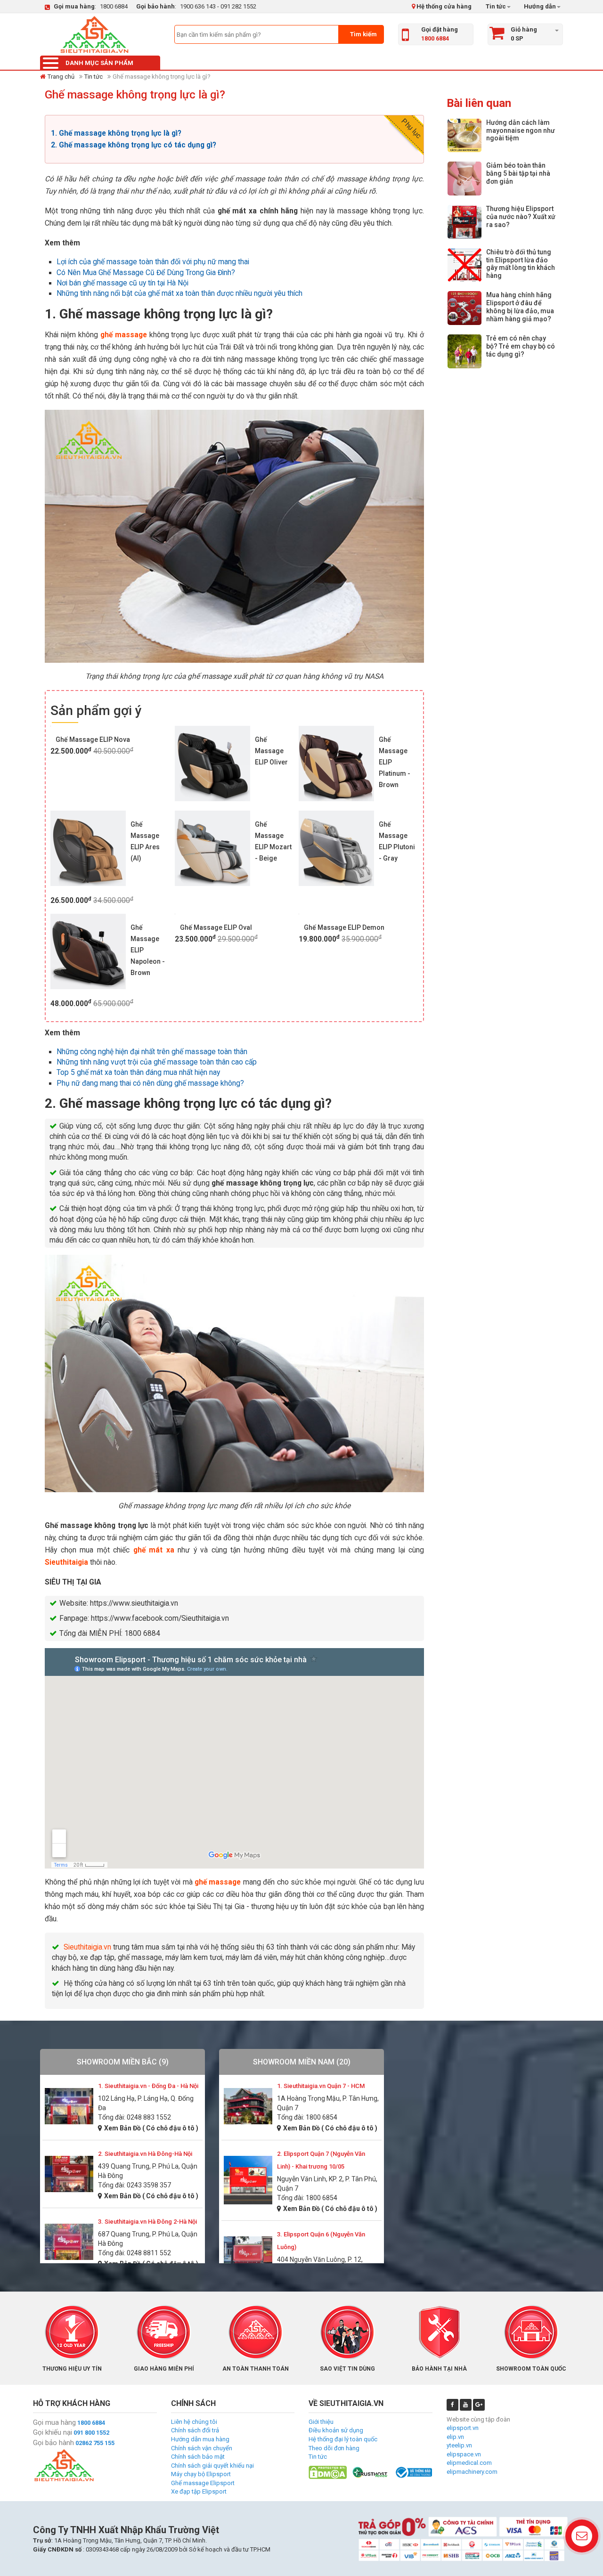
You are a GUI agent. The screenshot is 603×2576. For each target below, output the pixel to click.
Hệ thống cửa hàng (443, 6)
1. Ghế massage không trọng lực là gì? (117, 133)
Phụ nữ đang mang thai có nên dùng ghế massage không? (150, 1083)
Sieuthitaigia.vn (87, 1947)
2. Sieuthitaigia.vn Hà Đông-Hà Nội (145, 2154)
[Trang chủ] (94, 34)
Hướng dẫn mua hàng (200, 2439)
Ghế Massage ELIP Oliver (271, 751)
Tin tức (496, 6)
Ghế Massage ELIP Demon (344, 927)
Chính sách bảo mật (198, 2457)
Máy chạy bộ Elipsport (201, 2474)
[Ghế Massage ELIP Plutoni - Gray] (336, 848)
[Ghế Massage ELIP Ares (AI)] (88, 848)
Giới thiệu (321, 2422)
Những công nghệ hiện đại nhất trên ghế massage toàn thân (152, 1052)
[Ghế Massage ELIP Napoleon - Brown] (88, 951)
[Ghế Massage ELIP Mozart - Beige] (212, 848)
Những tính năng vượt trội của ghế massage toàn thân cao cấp (157, 1062)
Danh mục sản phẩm (99, 63)
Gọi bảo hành (53, 2443)
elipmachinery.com (472, 2472)
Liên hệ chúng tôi (194, 2422)
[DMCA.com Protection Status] (328, 2472)
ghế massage (124, 335)
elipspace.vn (464, 2454)
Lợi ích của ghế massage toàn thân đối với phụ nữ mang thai (153, 262)
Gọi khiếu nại (53, 2432)
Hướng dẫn (539, 6)
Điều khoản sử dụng (336, 2430)
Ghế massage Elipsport (203, 2483)
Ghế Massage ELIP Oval (216, 927)
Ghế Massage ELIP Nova (93, 739)
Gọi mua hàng (54, 2422)
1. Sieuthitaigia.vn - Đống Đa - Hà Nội (148, 2086)
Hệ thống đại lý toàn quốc (343, 2439)
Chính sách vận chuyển (202, 2448)
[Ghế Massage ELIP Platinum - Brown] (336, 764)
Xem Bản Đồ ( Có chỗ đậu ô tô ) (151, 2128)
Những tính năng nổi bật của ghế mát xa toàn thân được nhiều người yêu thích (179, 293)
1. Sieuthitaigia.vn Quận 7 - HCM (321, 2086)
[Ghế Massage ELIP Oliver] (212, 764)
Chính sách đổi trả (195, 2430)
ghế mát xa (154, 1550)
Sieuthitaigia (66, 1562)
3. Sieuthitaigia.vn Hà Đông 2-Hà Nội (147, 2222)
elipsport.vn (463, 2428)
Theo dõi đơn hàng (334, 2448)
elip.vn (455, 2437)
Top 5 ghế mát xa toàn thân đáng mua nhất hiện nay (138, 1073)
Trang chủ (61, 77)
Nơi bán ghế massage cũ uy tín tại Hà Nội (122, 283)
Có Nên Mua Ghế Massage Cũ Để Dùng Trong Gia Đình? (146, 273)
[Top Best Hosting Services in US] (371, 2472)
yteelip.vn (459, 2445)
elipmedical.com (469, 2463)
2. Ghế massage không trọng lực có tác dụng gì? (134, 145)
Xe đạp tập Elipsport (199, 2491)
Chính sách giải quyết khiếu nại (212, 2466)
